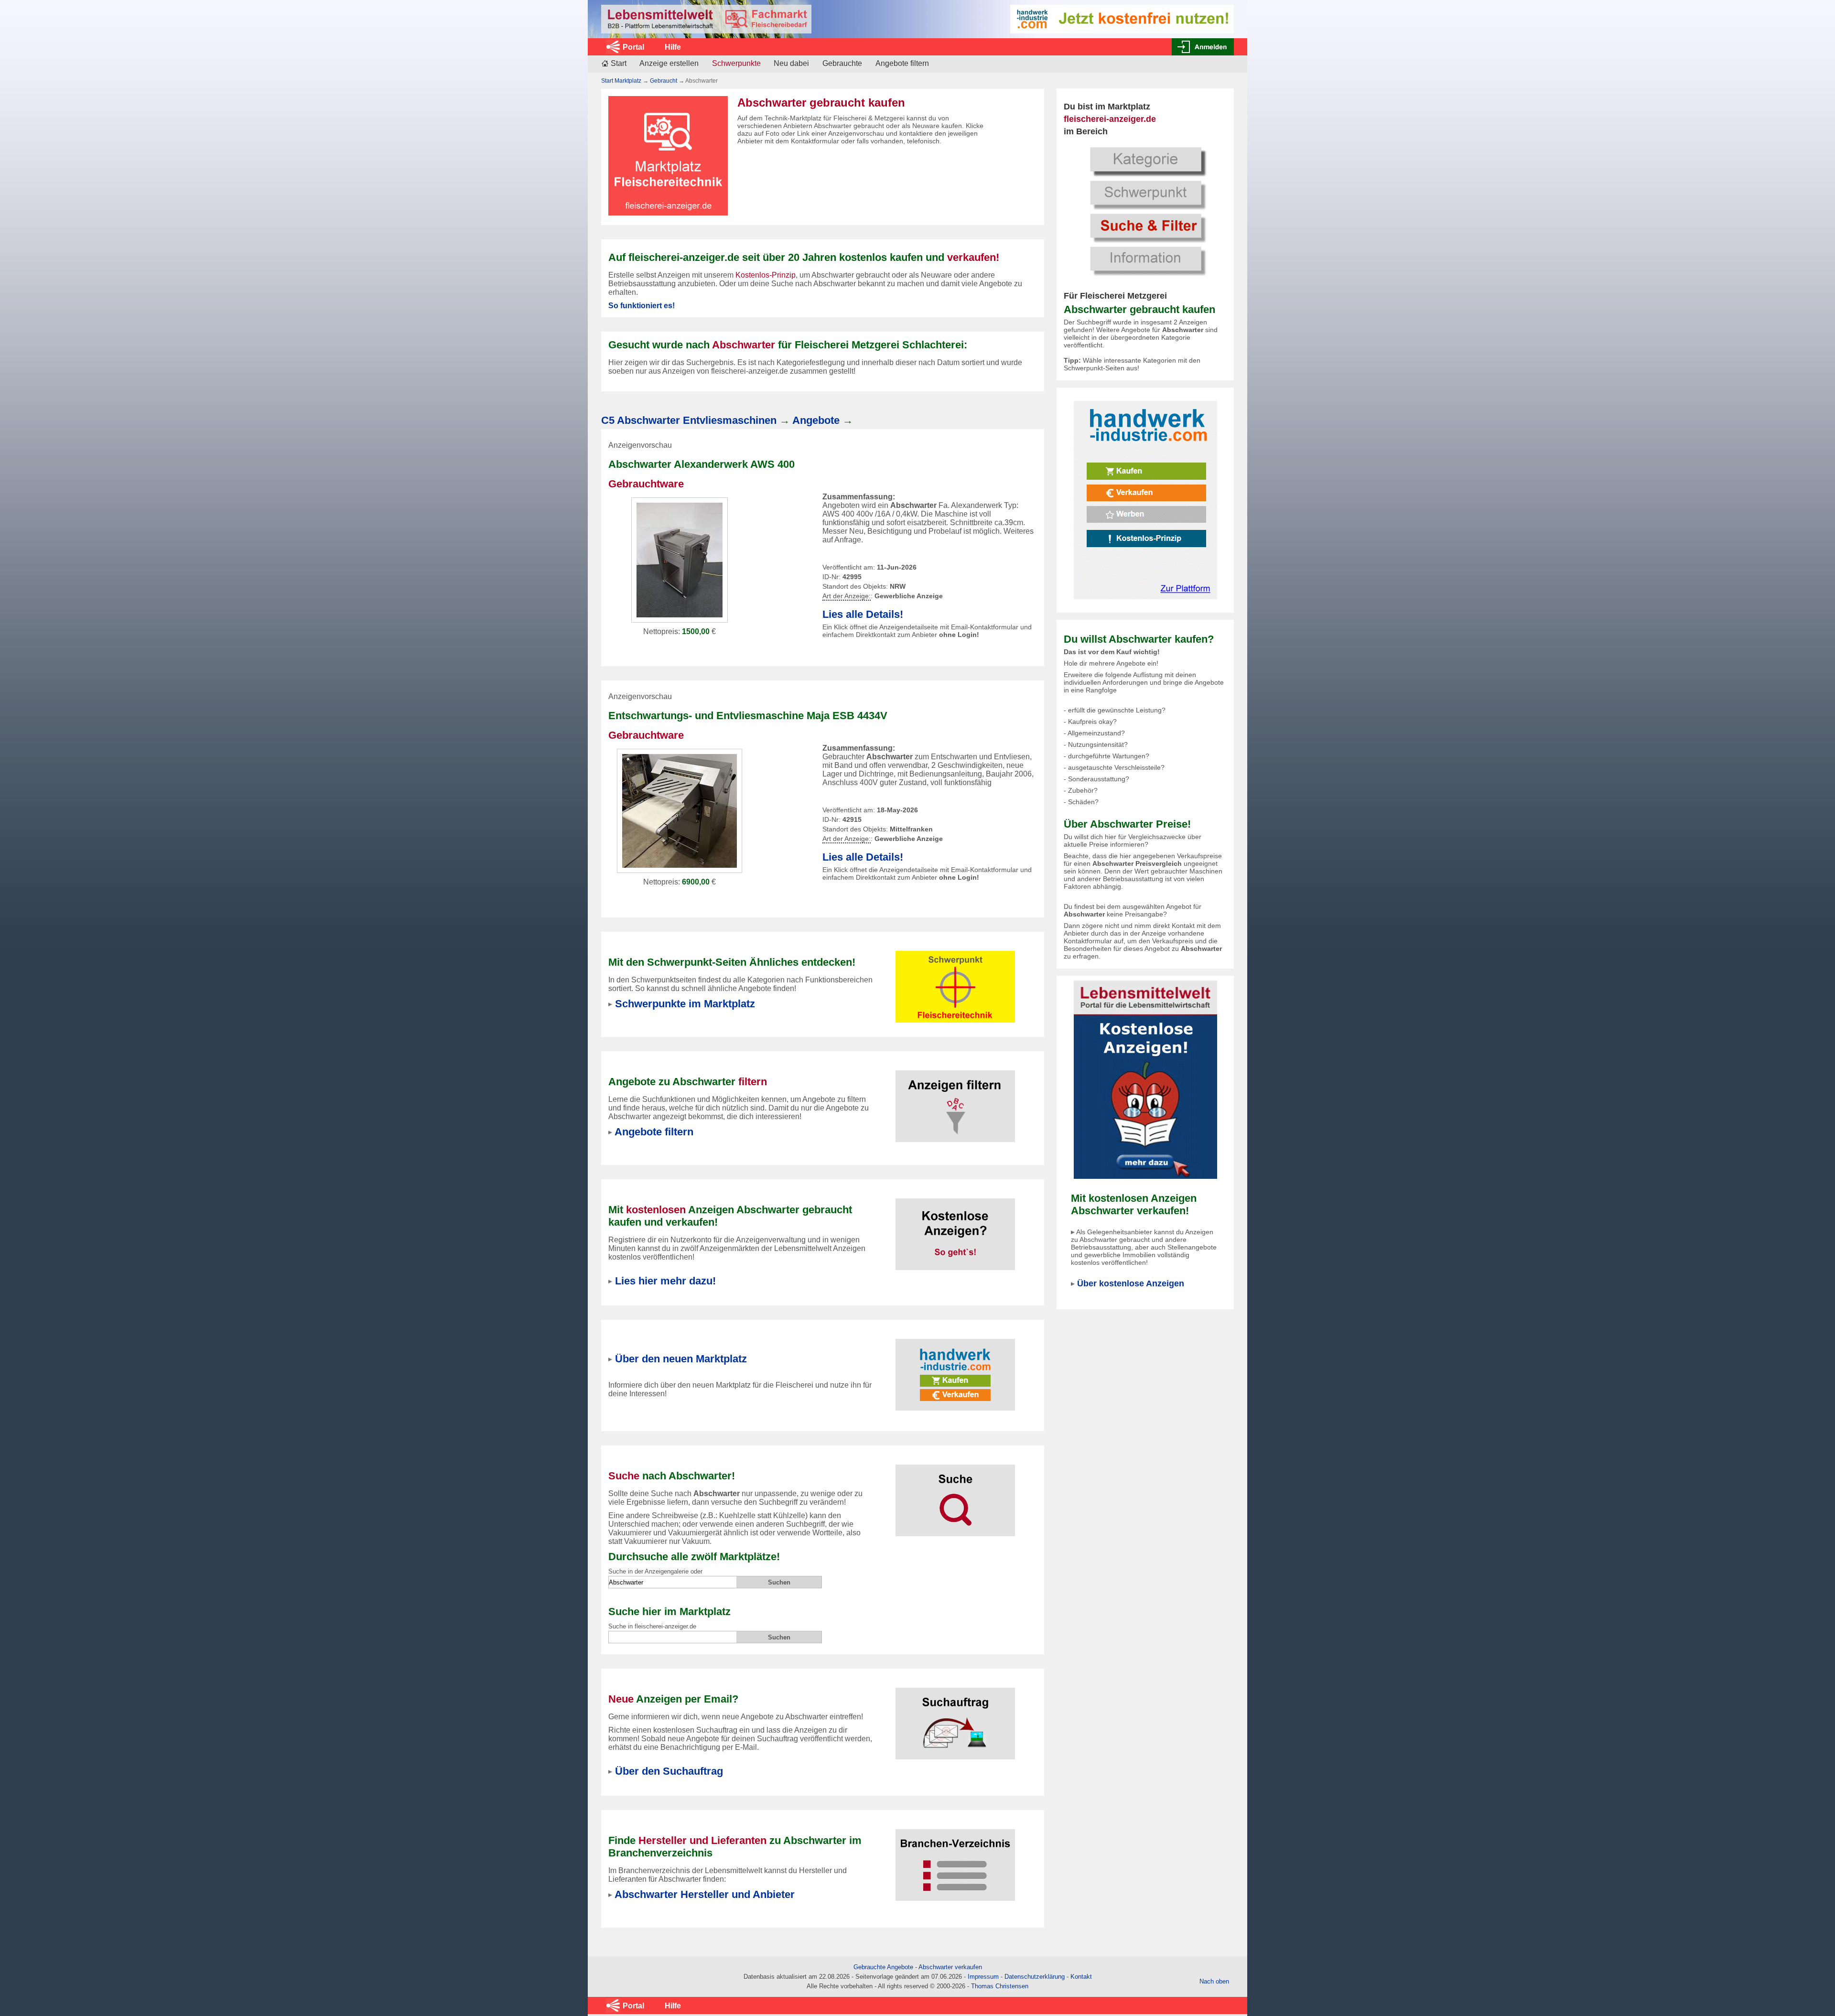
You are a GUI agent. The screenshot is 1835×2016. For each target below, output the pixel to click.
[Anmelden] (1203, 47)
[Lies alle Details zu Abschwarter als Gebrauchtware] (680, 559)
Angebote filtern (902, 63)
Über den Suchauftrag (669, 1771)
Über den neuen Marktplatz (681, 1359)
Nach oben (1214, 1981)
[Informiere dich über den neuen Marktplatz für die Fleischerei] (955, 1369)
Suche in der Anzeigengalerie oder (655, 1571)
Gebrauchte (842, 63)
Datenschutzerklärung (1035, 1977)
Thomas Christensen (1000, 1986)
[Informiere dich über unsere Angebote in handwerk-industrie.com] (1122, 18)
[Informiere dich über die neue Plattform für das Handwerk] (1145, 500)
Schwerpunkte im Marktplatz (685, 1004)
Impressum (983, 1977)
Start (619, 63)
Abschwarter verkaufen (950, 1967)
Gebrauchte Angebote (883, 1967)
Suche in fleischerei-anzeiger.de (652, 1626)
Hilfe (673, 47)
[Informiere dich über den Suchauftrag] (955, 1718)
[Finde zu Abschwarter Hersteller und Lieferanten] (955, 1859)
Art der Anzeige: (847, 596)
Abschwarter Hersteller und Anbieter (705, 1894)
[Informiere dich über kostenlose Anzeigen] (1145, 1079)
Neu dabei (791, 63)
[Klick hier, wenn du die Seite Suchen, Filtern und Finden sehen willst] (1145, 210)
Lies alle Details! (863, 614)
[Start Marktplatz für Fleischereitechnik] (706, 19)
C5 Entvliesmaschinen (689, 420)
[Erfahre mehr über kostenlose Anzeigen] (955, 1228)
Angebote (816, 420)
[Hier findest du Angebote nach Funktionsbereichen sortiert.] (955, 981)
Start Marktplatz (621, 81)
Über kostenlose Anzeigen (1131, 1283)
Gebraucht (664, 81)
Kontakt (1081, 1977)
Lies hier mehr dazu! (665, 1281)
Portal (633, 47)
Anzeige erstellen (669, 63)
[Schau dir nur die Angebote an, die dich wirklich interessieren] (955, 1100)
